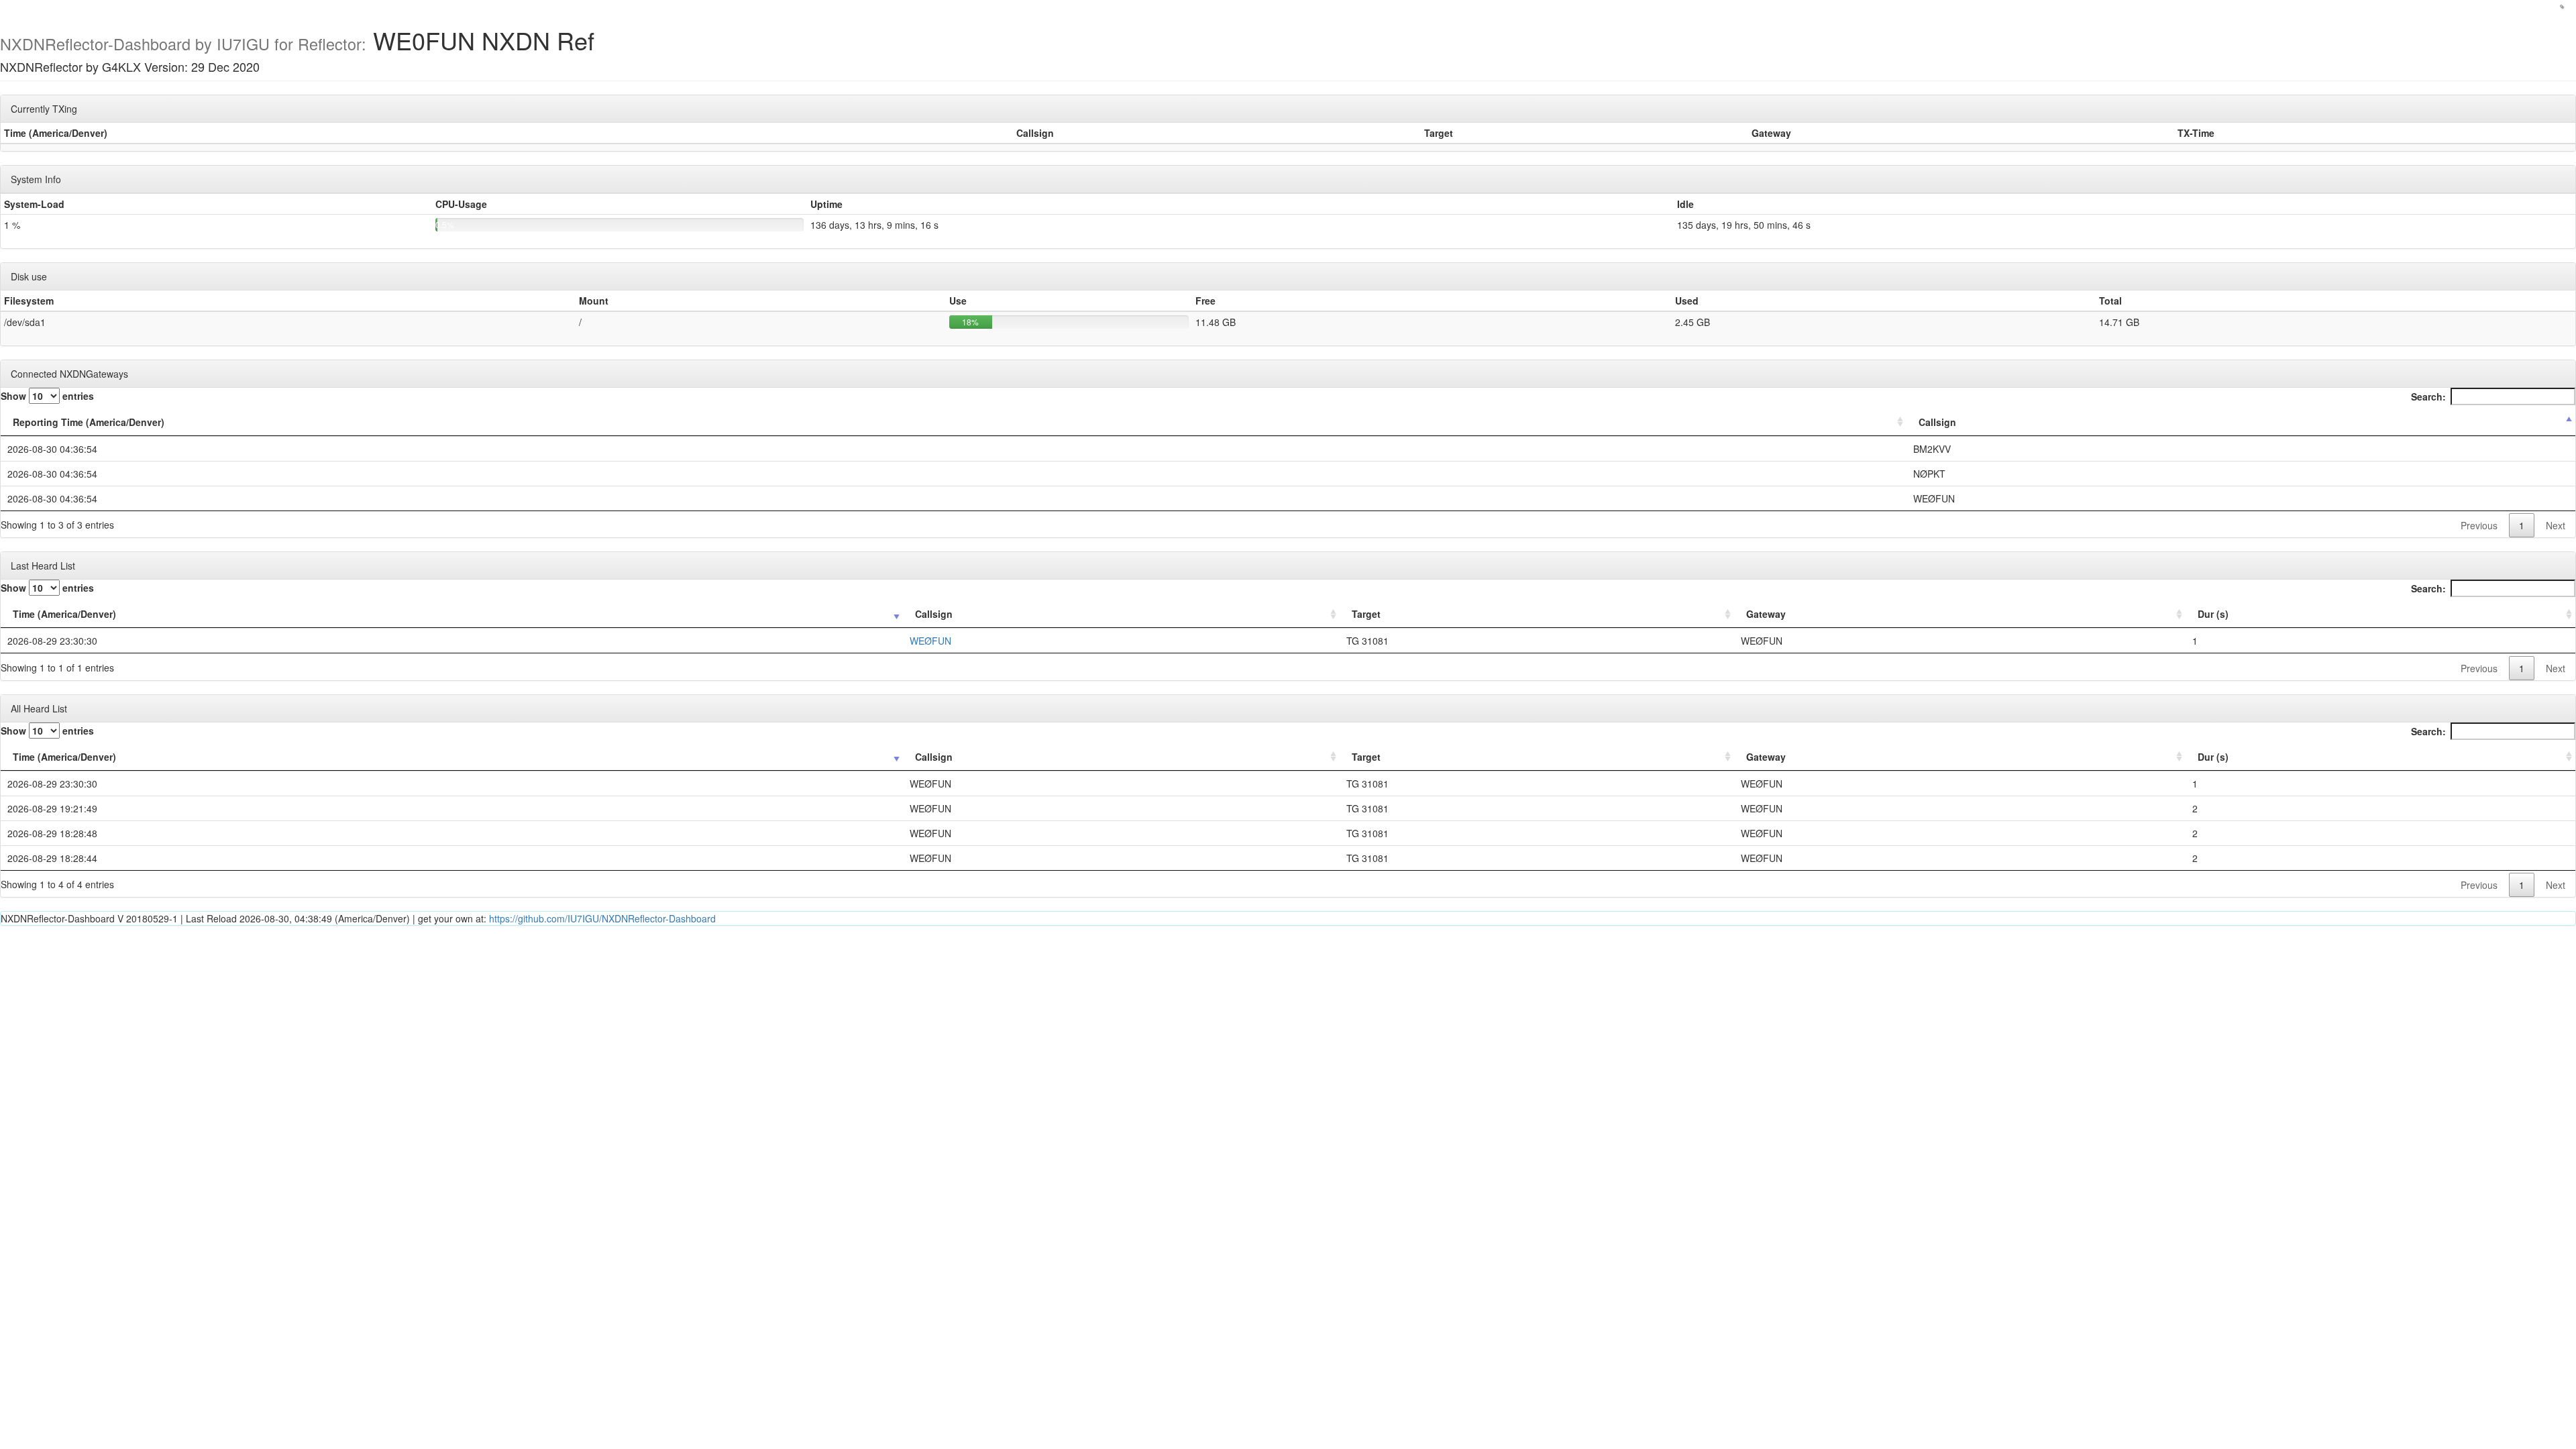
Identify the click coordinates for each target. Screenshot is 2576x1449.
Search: (2428, 396)
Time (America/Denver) (64, 614)
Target (1366, 614)
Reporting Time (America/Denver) (89, 422)
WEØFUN (930, 641)
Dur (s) (2213, 614)
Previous (2479, 525)
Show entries (47, 396)
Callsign (1937, 422)
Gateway (1766, 614)
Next (2556, 525)
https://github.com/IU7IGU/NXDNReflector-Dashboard (602, 918)
